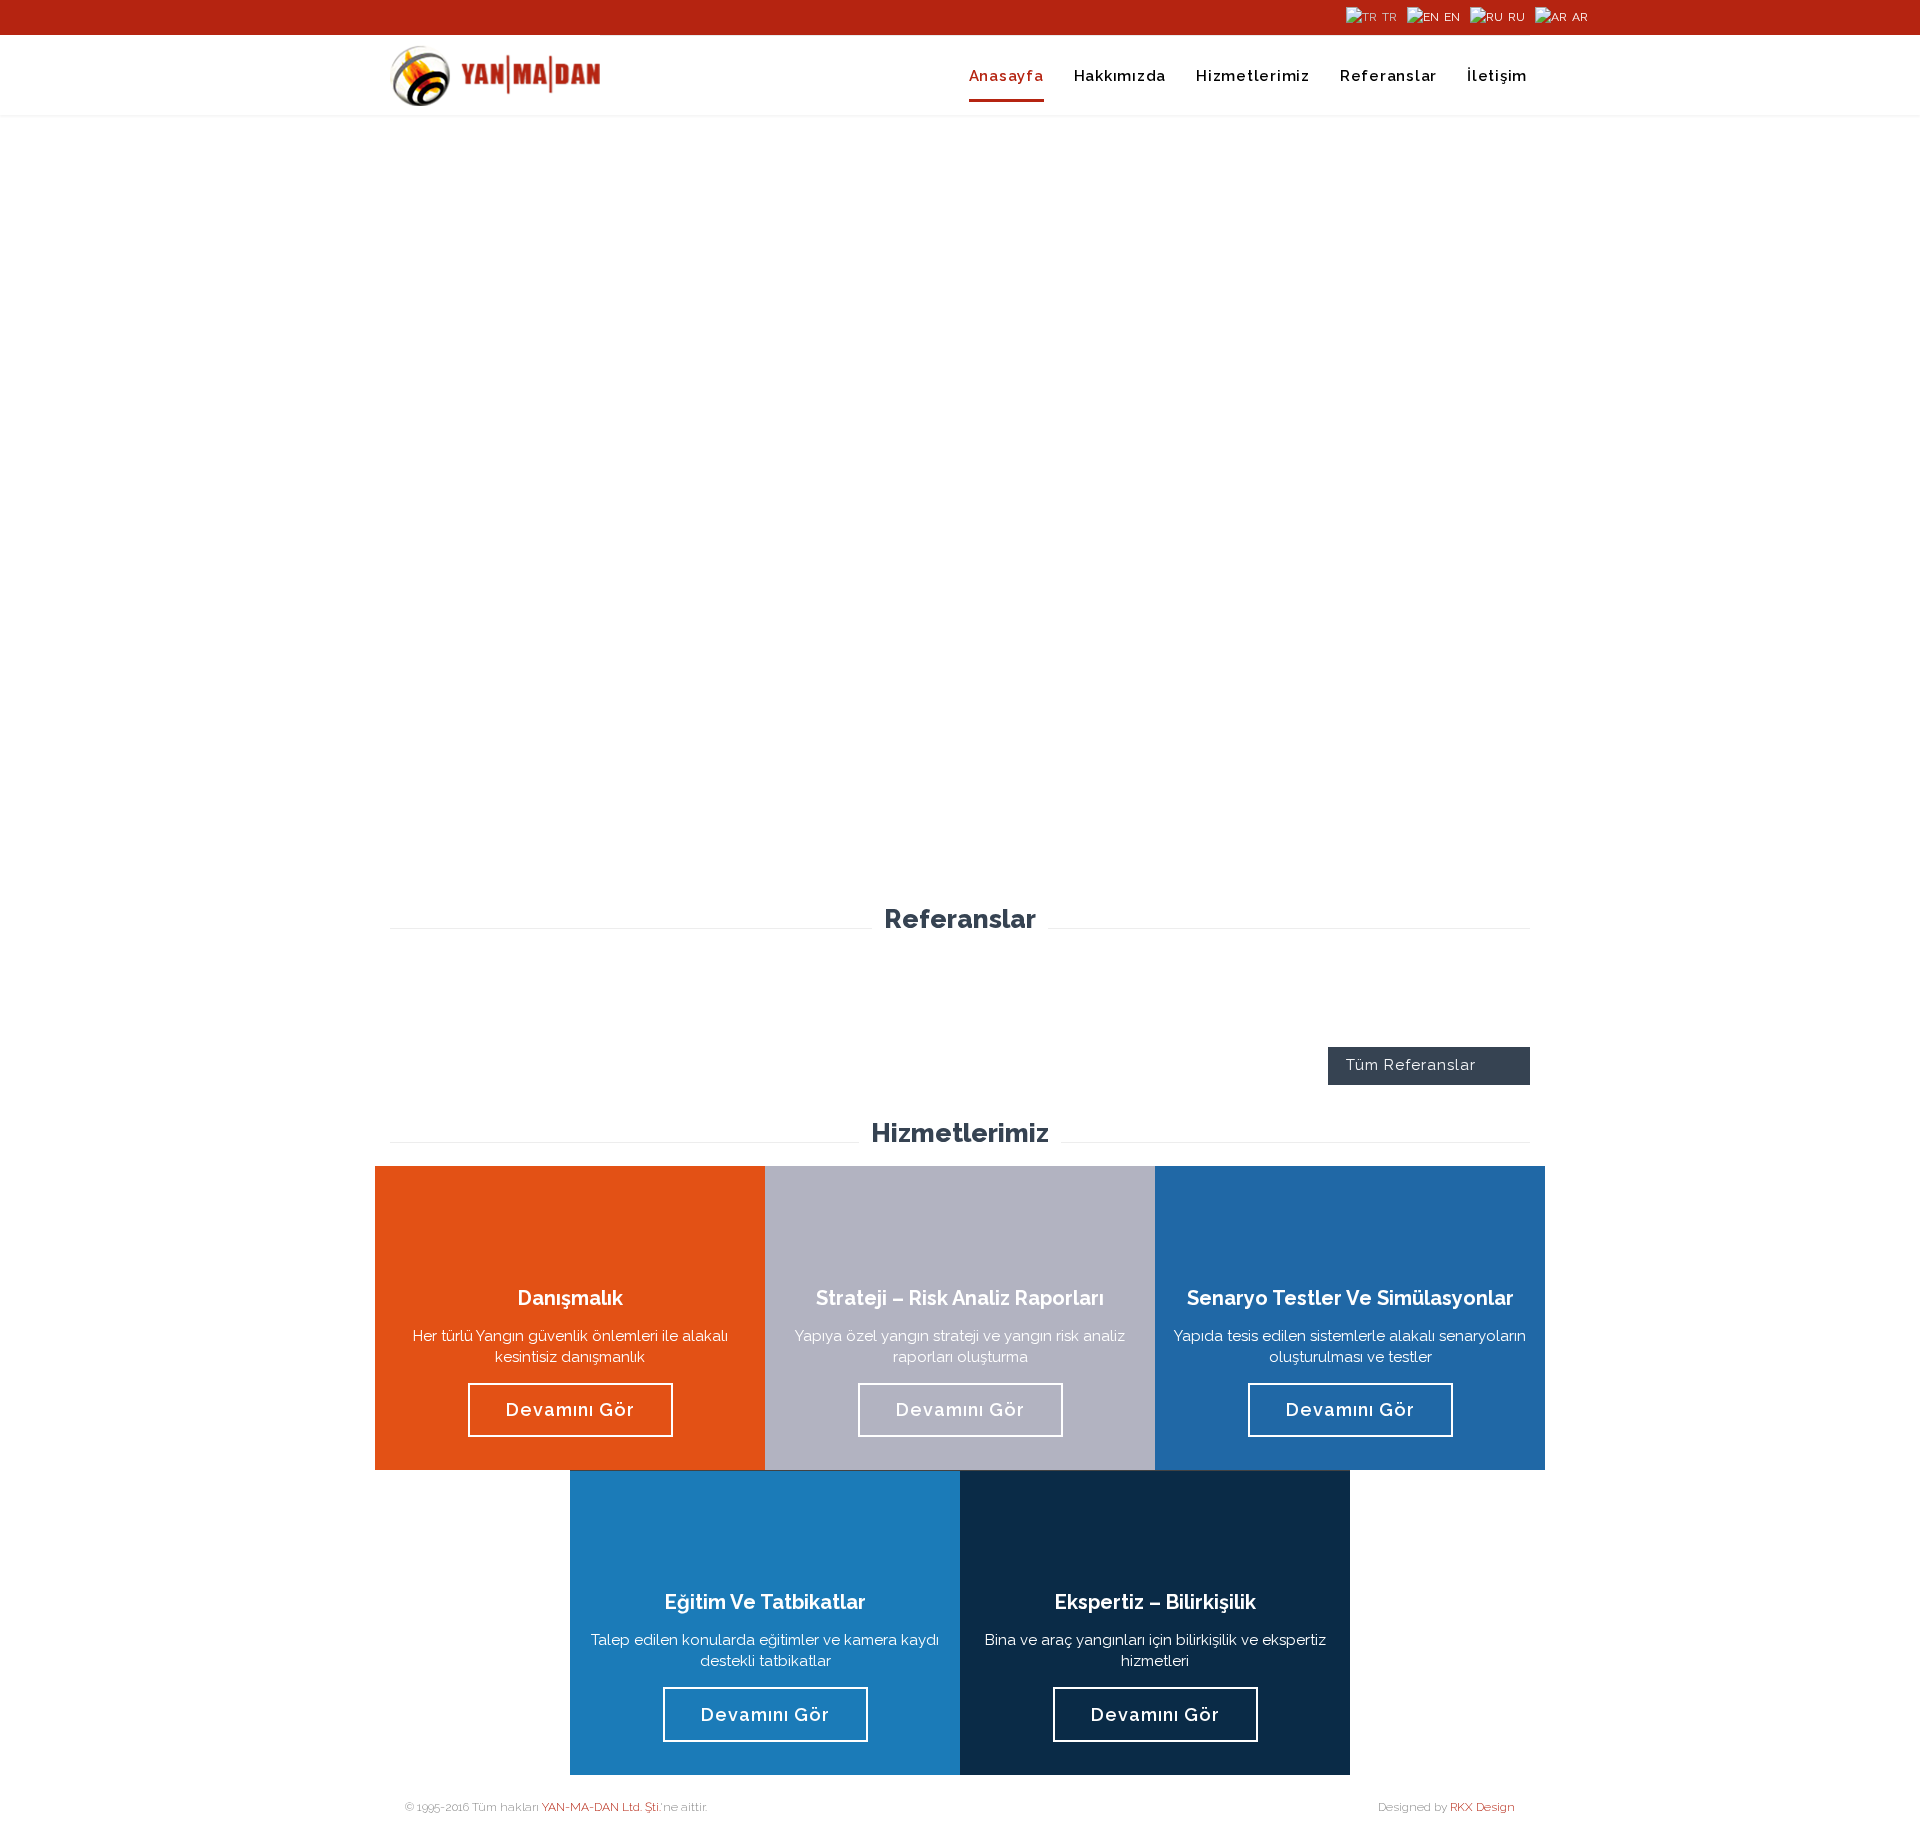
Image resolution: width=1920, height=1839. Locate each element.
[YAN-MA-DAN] (495, 75)
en (1452, 17)
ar (1580, 17)
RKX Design (1482, 1807)
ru (1516, 17)
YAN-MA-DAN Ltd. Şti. (601, 1807)
